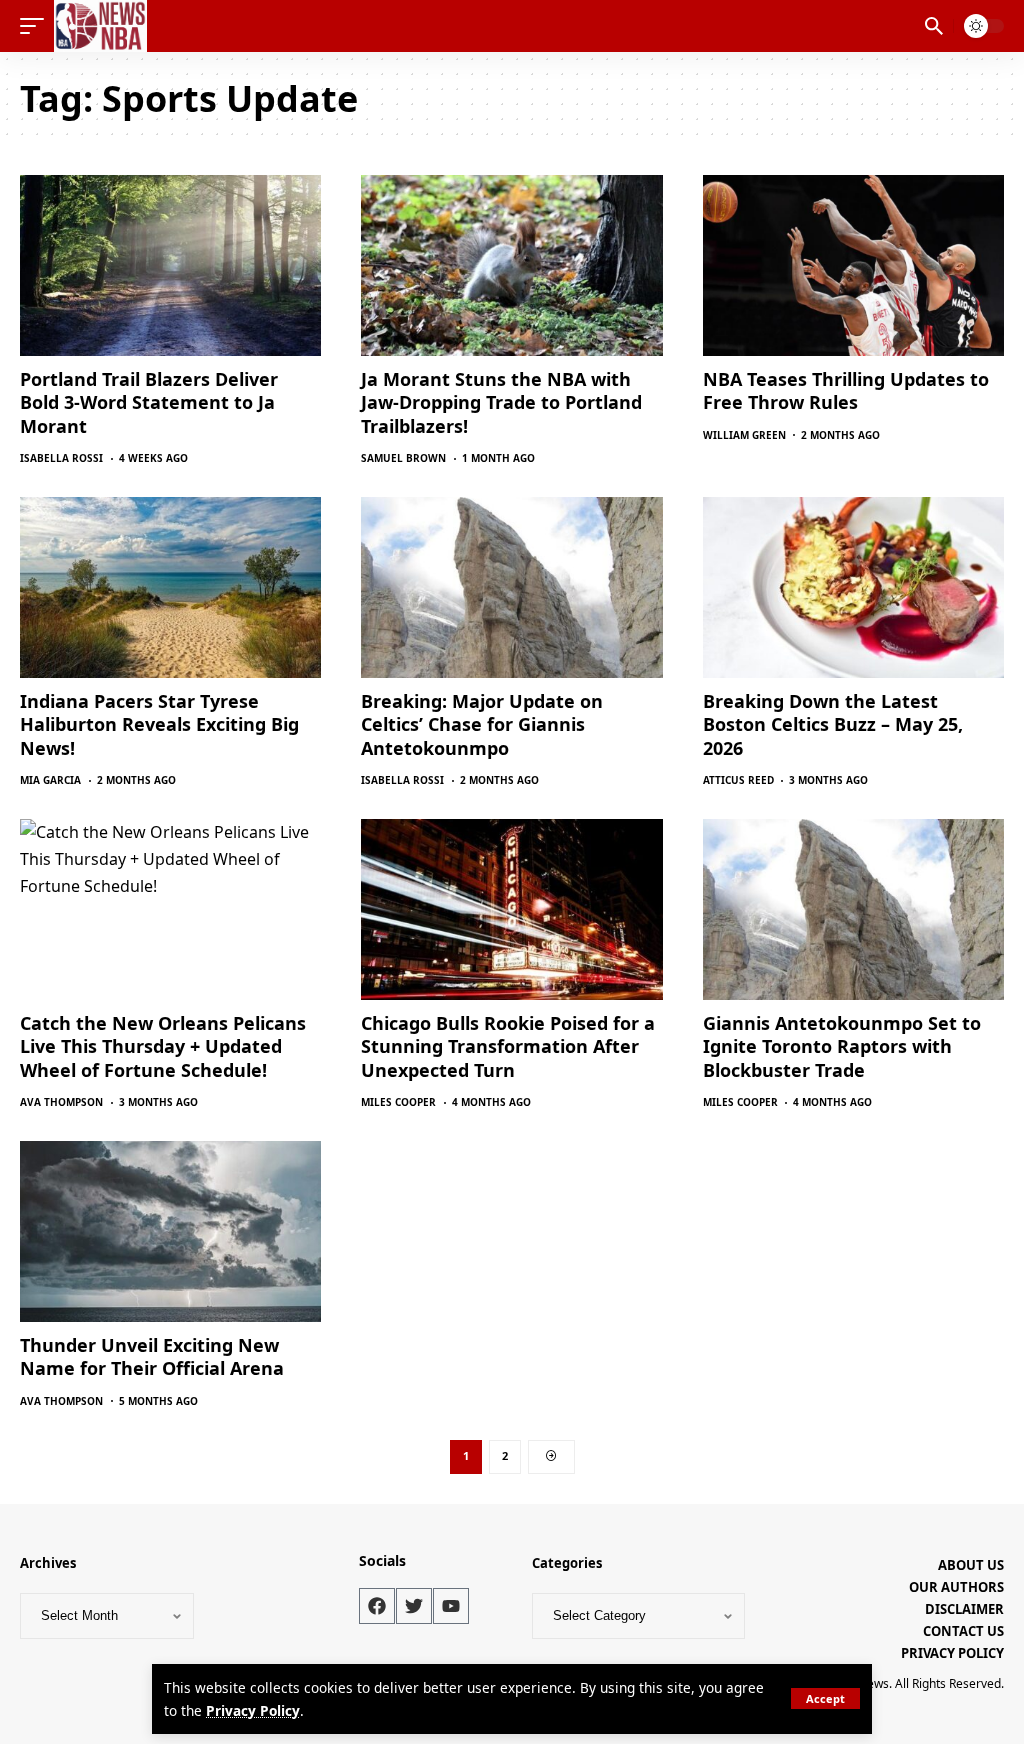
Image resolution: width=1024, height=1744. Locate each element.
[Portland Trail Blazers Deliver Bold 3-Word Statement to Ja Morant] (170, 265)
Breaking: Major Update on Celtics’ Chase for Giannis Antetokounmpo (482, 724)
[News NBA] (100, 26)
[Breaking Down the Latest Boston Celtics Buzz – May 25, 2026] (853, 587)
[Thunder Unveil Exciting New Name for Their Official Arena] (170, 1231)
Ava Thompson (61, 1102)
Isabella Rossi (61, 458)
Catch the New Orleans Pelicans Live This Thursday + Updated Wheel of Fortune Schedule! (163, 1046)
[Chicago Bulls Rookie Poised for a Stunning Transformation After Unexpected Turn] (511, 909)
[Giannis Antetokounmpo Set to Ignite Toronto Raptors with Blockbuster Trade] (853, 909)
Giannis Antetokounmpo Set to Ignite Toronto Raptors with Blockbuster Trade (842, 1046)
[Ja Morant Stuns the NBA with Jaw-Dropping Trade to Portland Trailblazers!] (511, 265)
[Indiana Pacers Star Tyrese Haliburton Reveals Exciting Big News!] (170, 587)
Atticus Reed (738, 780)
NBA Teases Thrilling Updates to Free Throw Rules (846, 390)
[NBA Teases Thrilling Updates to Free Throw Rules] (853, 265)
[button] (825, 1698)
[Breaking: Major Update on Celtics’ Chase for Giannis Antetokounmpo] (511, 587)
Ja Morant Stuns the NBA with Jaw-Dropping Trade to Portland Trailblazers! (501, 402)
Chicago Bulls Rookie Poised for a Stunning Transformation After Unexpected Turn (508, 1046)
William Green (744, 435)
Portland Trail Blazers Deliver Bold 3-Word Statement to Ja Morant (149, 402)
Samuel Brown (403, 458)
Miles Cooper (398, 1102)
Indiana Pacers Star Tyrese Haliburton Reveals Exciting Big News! (159, 724)
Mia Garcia (50, 780)
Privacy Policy (253, 1710)
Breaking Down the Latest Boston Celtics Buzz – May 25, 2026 (833, 724)
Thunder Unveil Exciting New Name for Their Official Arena (152, 1356)
